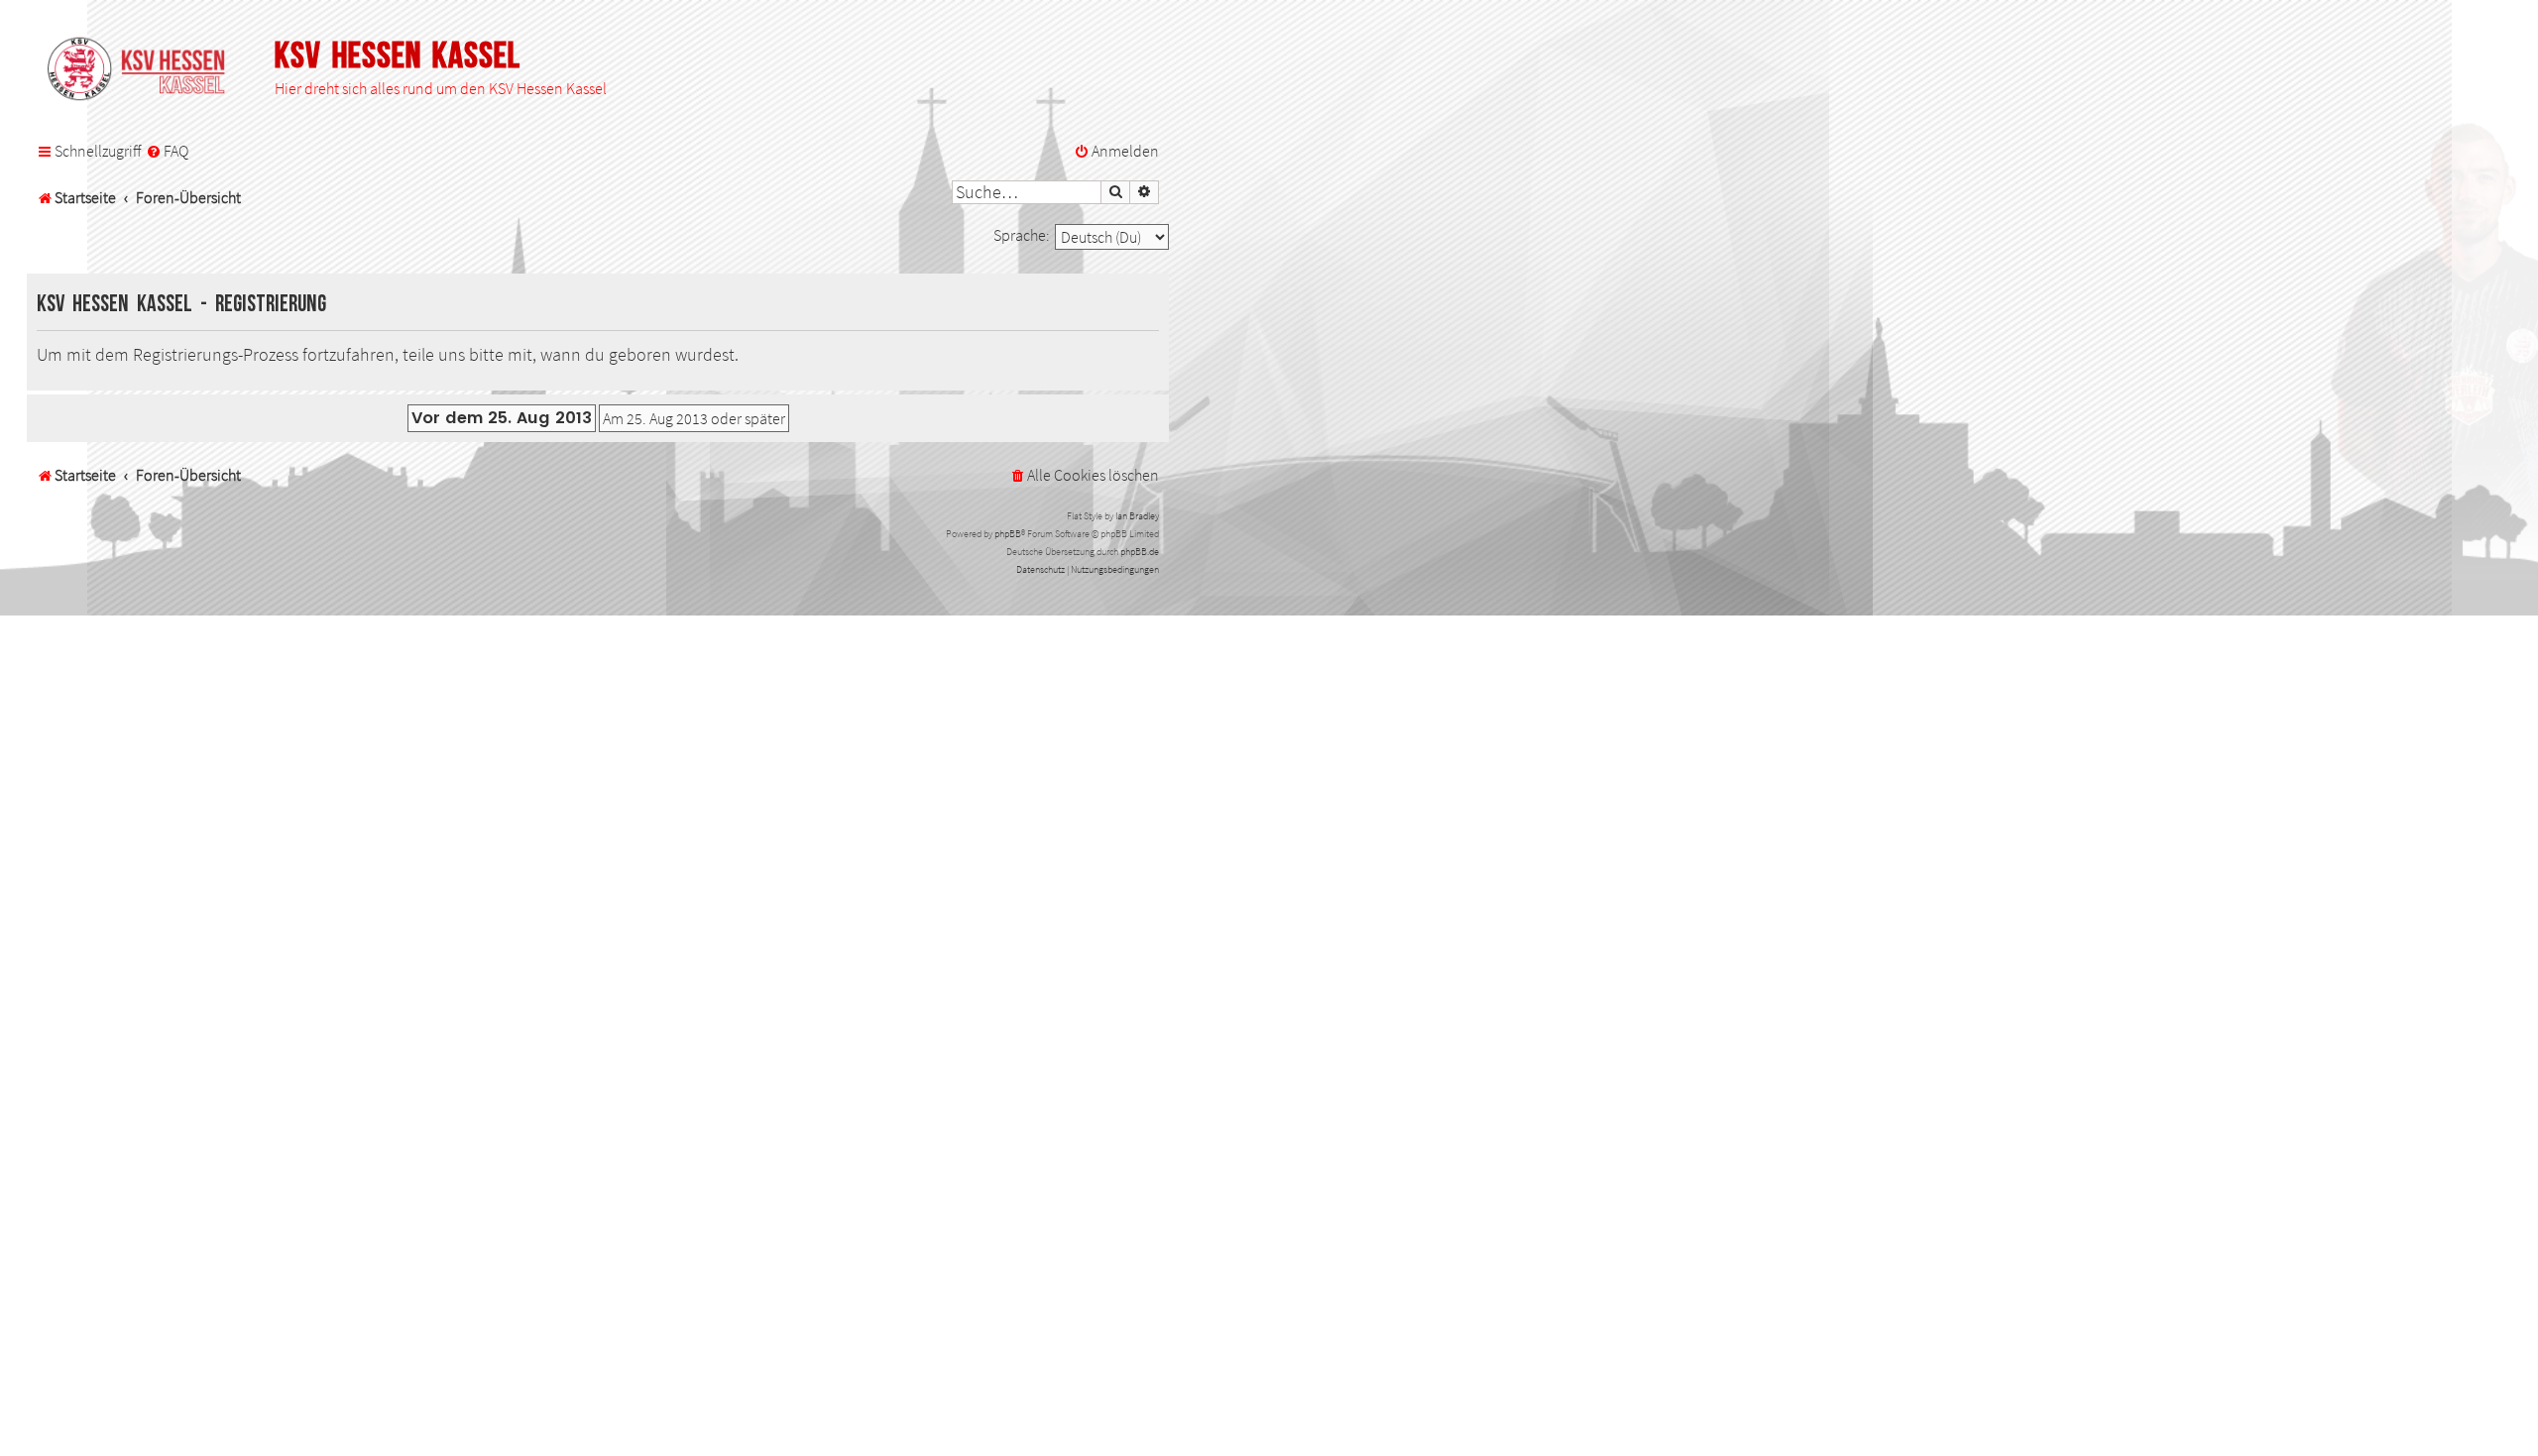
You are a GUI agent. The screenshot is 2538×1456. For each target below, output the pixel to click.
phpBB (1008, 534)
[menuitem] (167, 152)
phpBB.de (1140, 552)
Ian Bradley (1137, 516)
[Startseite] (146, 70)
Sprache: (1022, 235)
